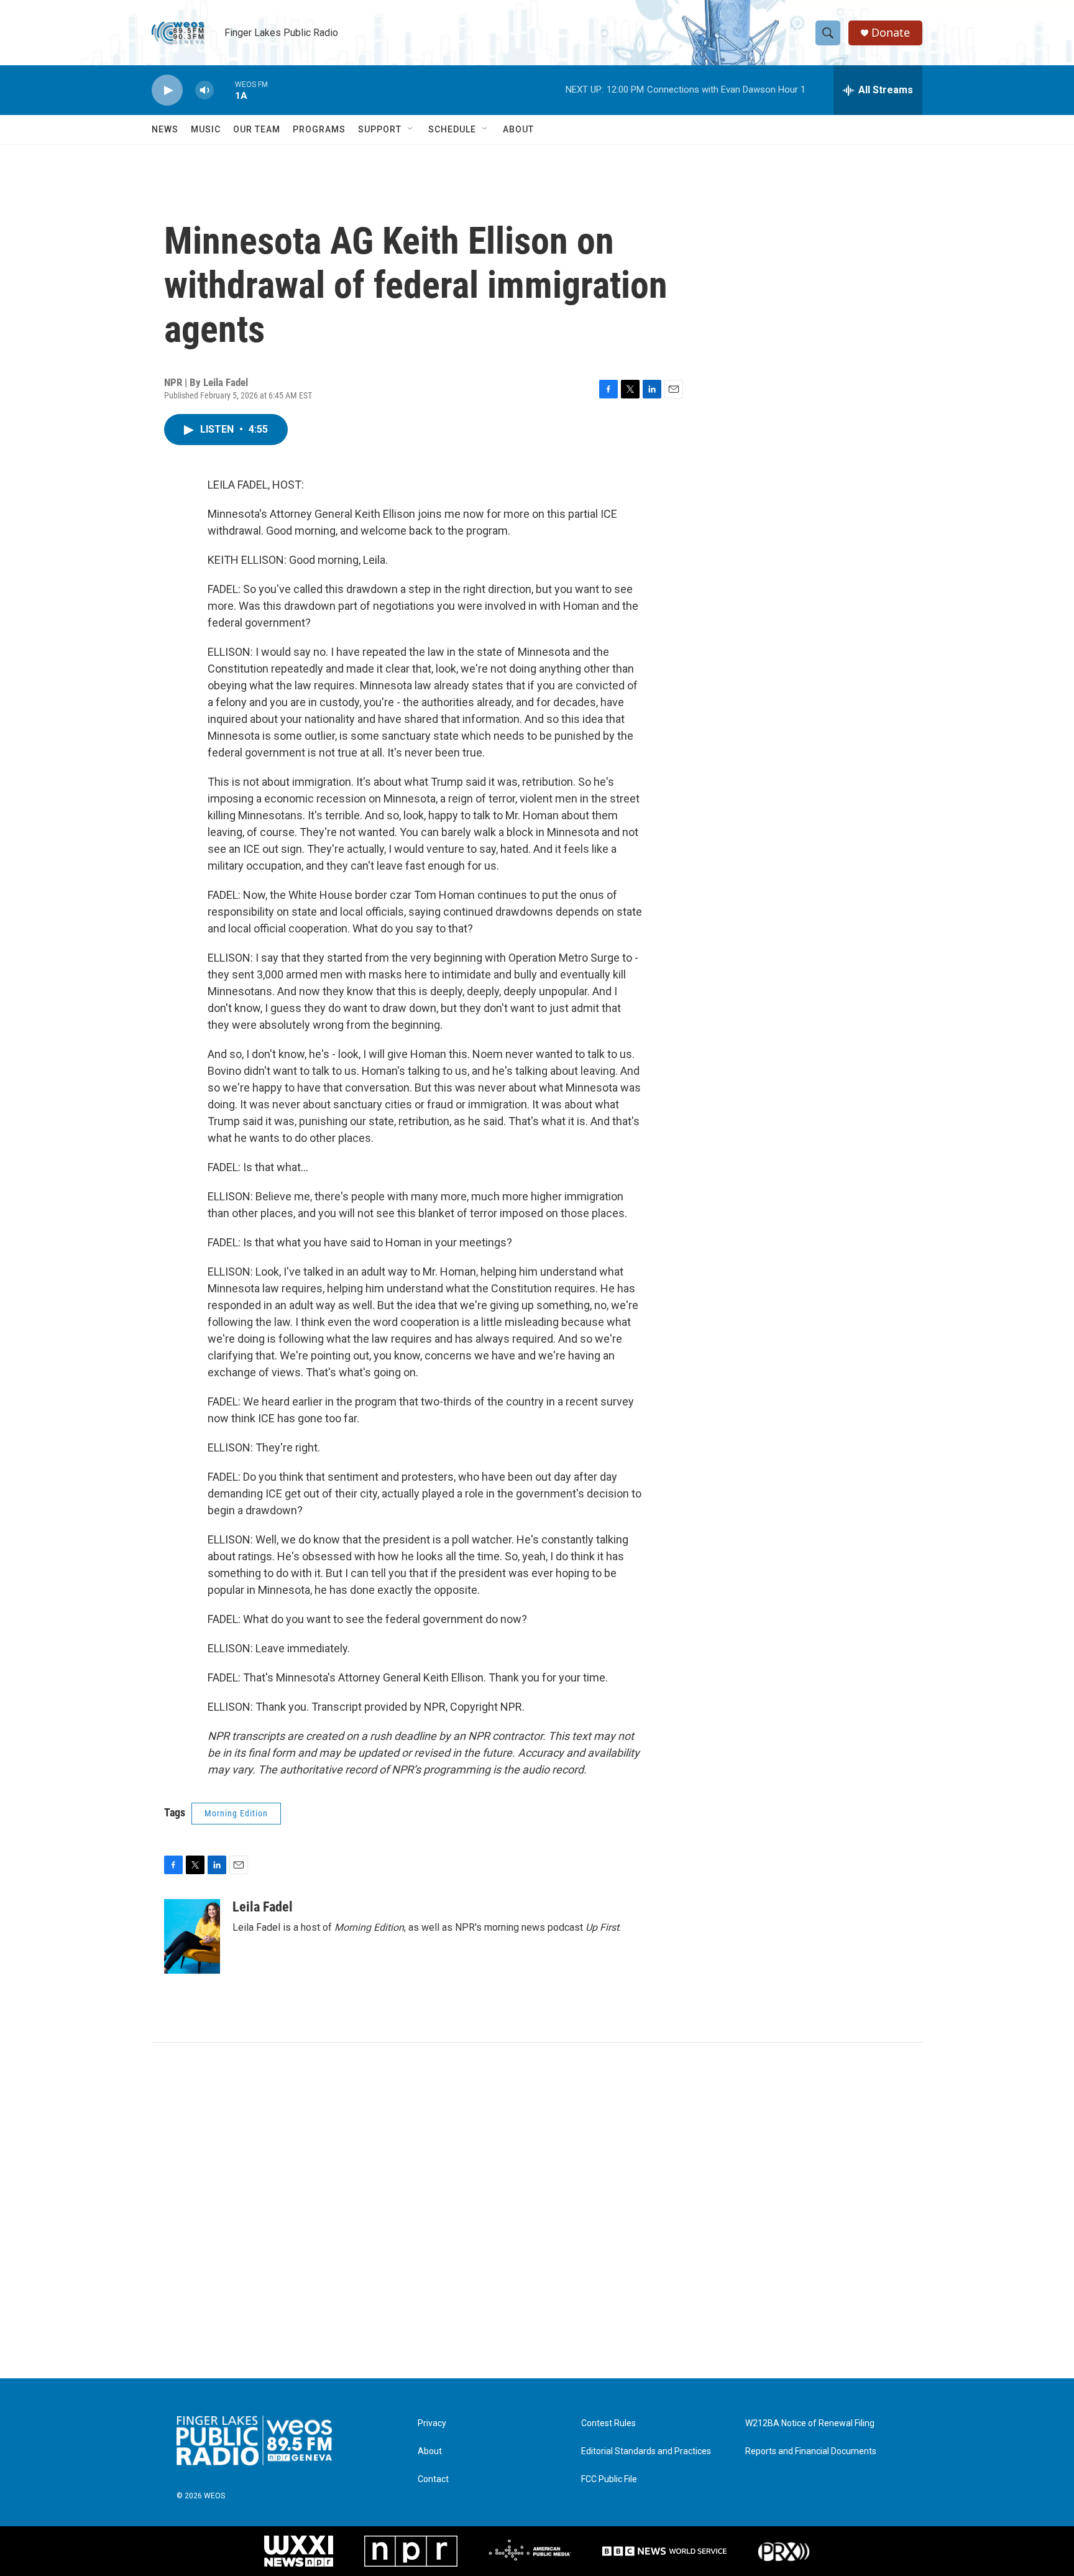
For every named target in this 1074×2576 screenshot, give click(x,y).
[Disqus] (537, 2210)
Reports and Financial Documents (811, 2451)
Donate (891, 33)
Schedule (452, 129)
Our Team (257, 129)
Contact (433, 2479)
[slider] (224, 90)
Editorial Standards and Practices (646, 2451)
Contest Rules (608, 2423)
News (165, 129)
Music (206, 129)
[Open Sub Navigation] (411, 129)
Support (380, 129)
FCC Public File (609, 2479)
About (518, 129)
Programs (319, 129)
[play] (167, 90)
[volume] (204, 90)
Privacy (432, 2423)
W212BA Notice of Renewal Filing (810, 2423)
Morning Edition (236, 1813)
